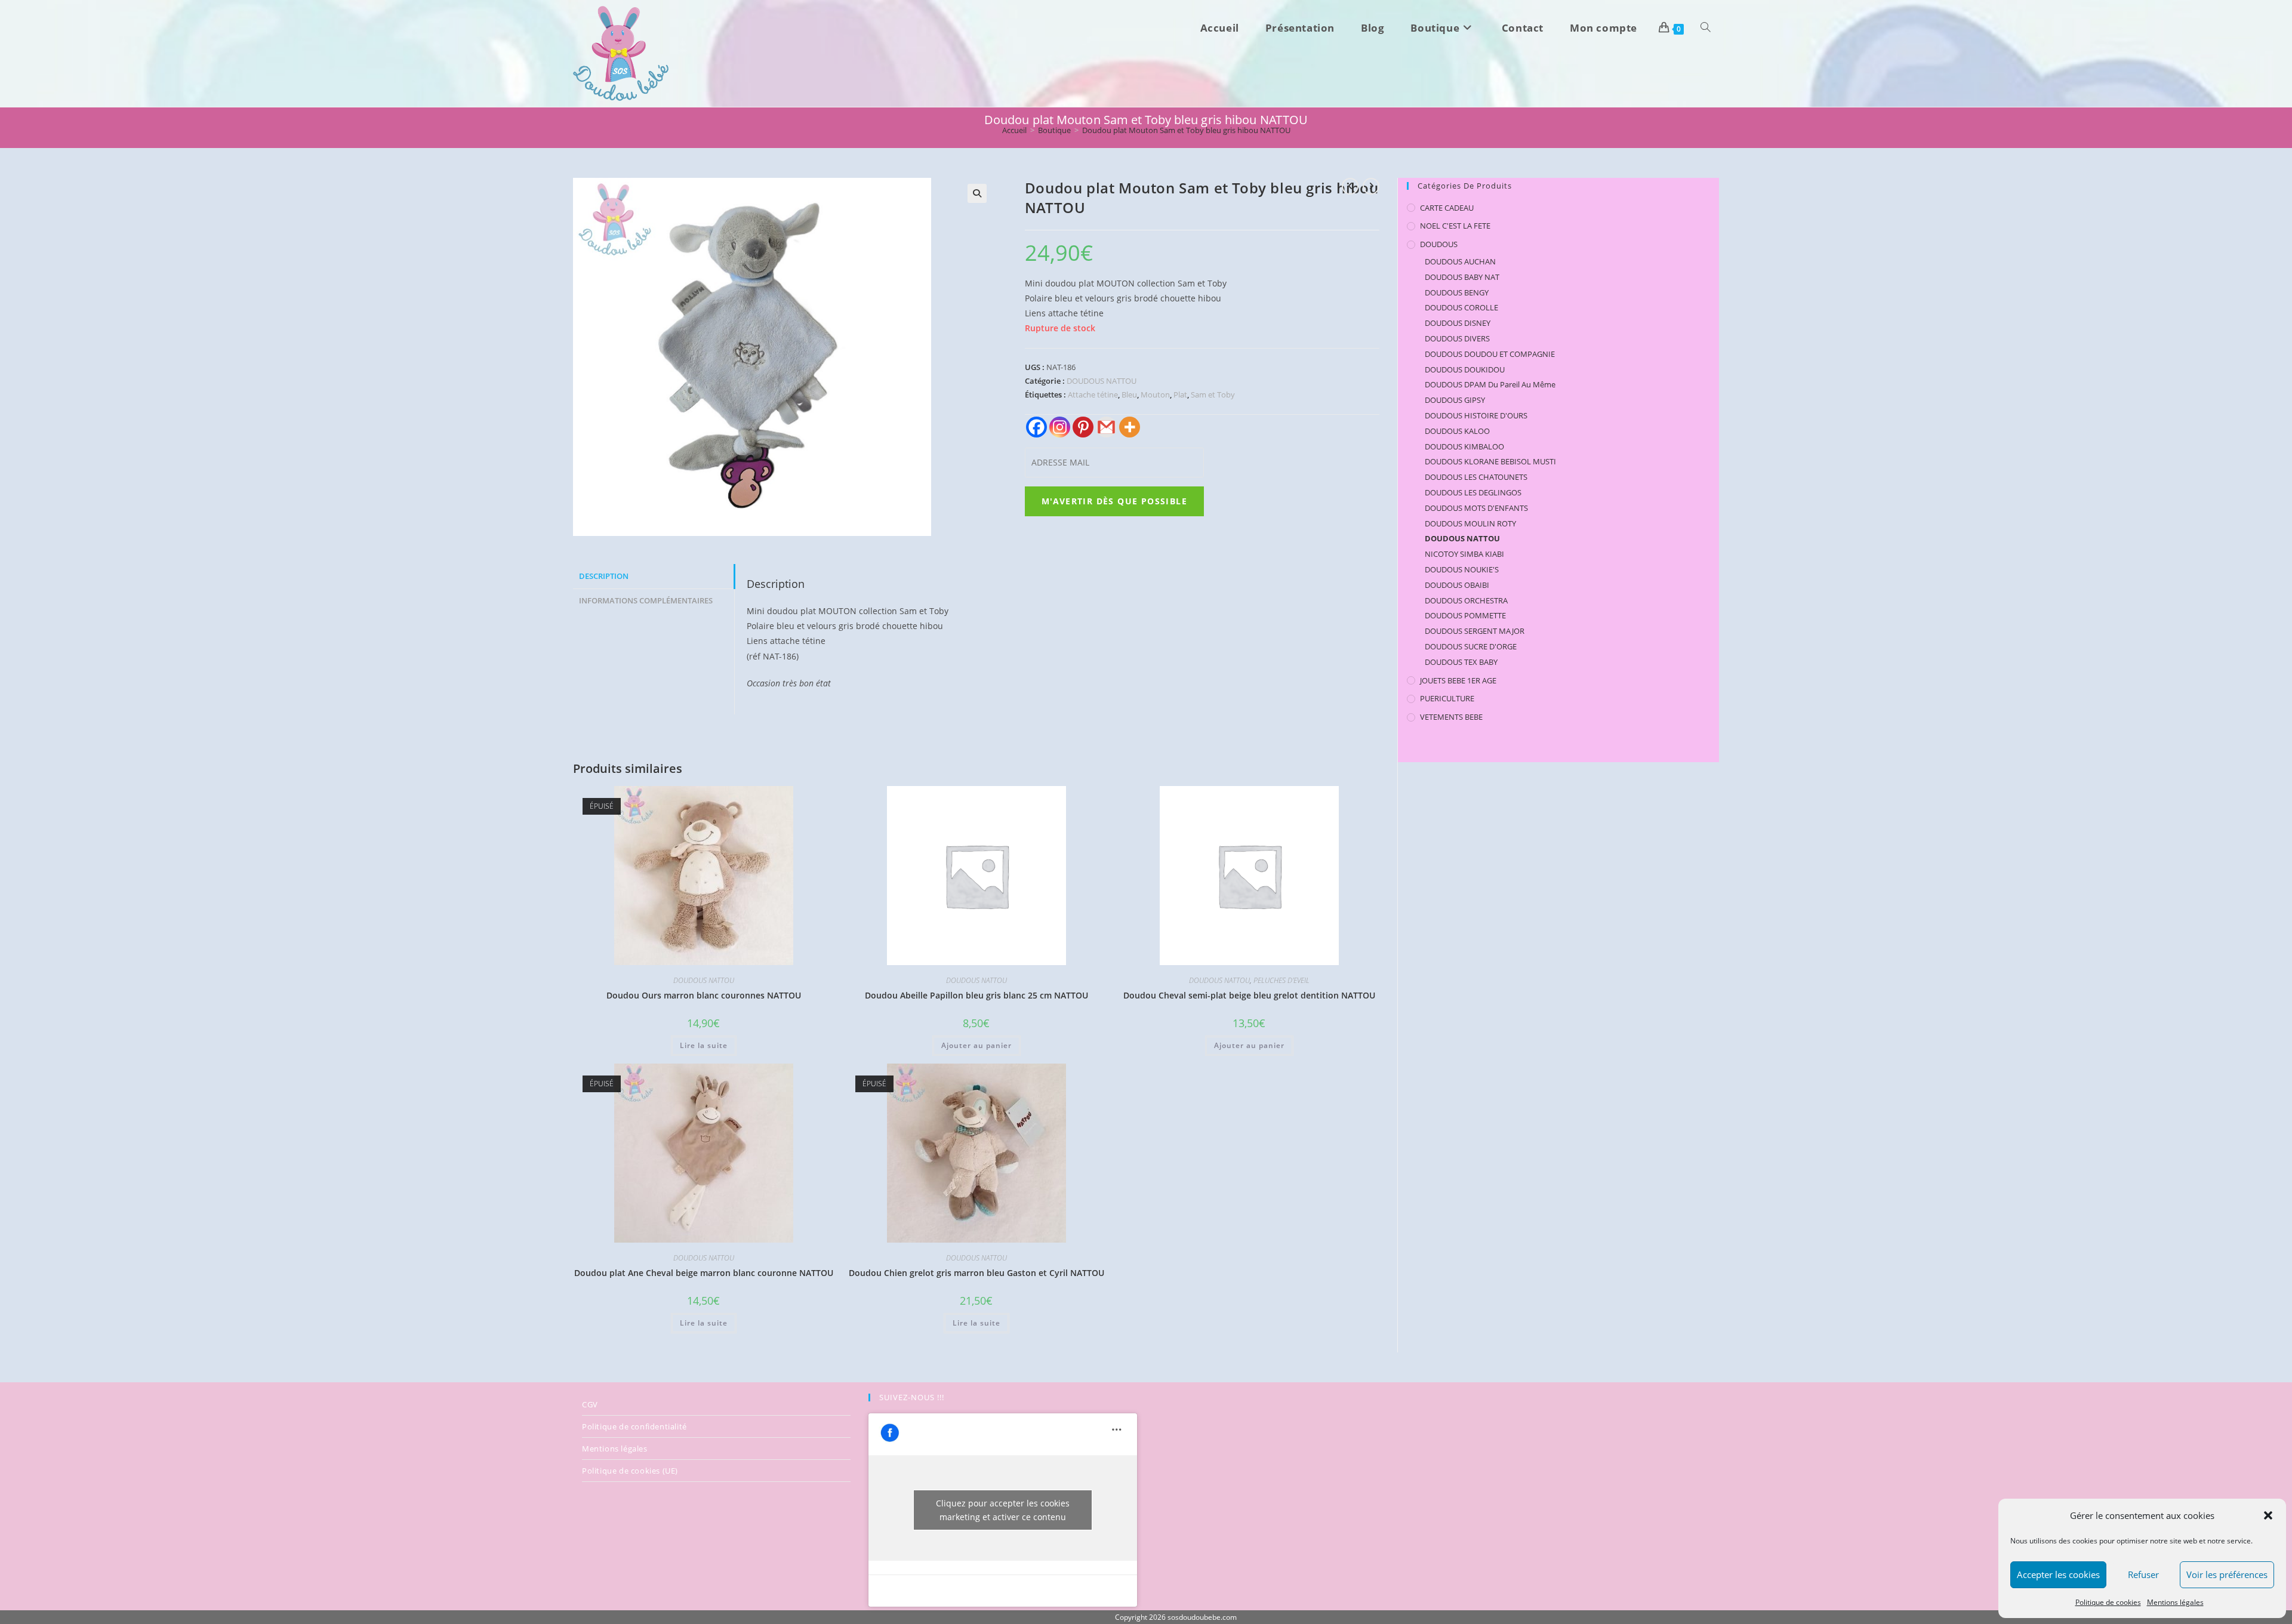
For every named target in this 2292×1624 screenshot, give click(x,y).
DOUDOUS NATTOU (1102, 381)
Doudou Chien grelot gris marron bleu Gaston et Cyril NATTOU (976, 1273)
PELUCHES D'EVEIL (1281, 980)
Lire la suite (704, 1045)
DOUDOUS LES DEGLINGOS (1473, 492)
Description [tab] (604, 576)
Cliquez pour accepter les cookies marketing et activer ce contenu (1003, 1510)
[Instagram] (1060, 427)
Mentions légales (2175, 1602)
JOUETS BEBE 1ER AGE (1458, 680)
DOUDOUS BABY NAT (1462, 277)
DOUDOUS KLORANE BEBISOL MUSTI (1490, 461)
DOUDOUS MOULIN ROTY (1470, 523)
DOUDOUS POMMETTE (1465, 615)
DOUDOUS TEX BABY (1461, 662)
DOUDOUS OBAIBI (1457, 585)
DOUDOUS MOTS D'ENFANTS (1476, 508)
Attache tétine (1093, 395)
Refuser (2143, 1574)
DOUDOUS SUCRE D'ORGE (1471, 646)
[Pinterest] (1083, 427)
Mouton (1155, 395)
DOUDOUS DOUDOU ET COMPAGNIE (1490, 354)
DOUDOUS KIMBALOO (1464, 446)
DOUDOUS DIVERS (1457, 338)
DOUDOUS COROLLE (1461, 307)
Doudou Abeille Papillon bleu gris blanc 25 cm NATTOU (976, 995)
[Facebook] (1036, 427)
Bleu (1129, 395)
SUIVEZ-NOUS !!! (912, 1397)
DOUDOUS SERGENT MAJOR (1475, 631)
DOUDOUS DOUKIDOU (1465, 369)
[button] (2268, 1515)
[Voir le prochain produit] (1371, 186)
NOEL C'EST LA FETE (1455, 226)
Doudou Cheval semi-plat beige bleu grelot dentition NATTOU (1249, 995)
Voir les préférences (2227, 1574)
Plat (1180, 395)
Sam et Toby (1213, 395)
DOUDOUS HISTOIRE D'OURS (1476, 415)
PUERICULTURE (1447, 698)
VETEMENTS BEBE (1451, 717)
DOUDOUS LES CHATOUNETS (1476, 477)
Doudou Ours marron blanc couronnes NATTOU (704, 995)
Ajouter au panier (976, 1045)
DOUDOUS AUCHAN (1460, 261)
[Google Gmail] (1106, 427)
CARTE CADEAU (1447, 208)
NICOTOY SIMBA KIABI (1464, 554)
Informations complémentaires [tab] (646, 601)
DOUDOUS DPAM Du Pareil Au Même (1490, 384)
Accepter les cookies (2058, 1574)
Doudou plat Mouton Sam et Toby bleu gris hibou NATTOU (1186, 130)
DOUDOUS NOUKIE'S (1462, 569)
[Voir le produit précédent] (1350, 186)
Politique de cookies (2108, 1602)
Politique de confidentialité (634, 1426)
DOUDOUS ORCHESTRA (1466, 600)
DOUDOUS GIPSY (1455, 400)
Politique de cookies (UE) (630, 1471)
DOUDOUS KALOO (1457, 431)
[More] (1130, 427)
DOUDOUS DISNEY (1458, 323)
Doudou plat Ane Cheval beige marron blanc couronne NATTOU (704, 1273)
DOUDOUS (1439, 244)
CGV (590, 1404)
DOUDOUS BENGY (1457, 292)
